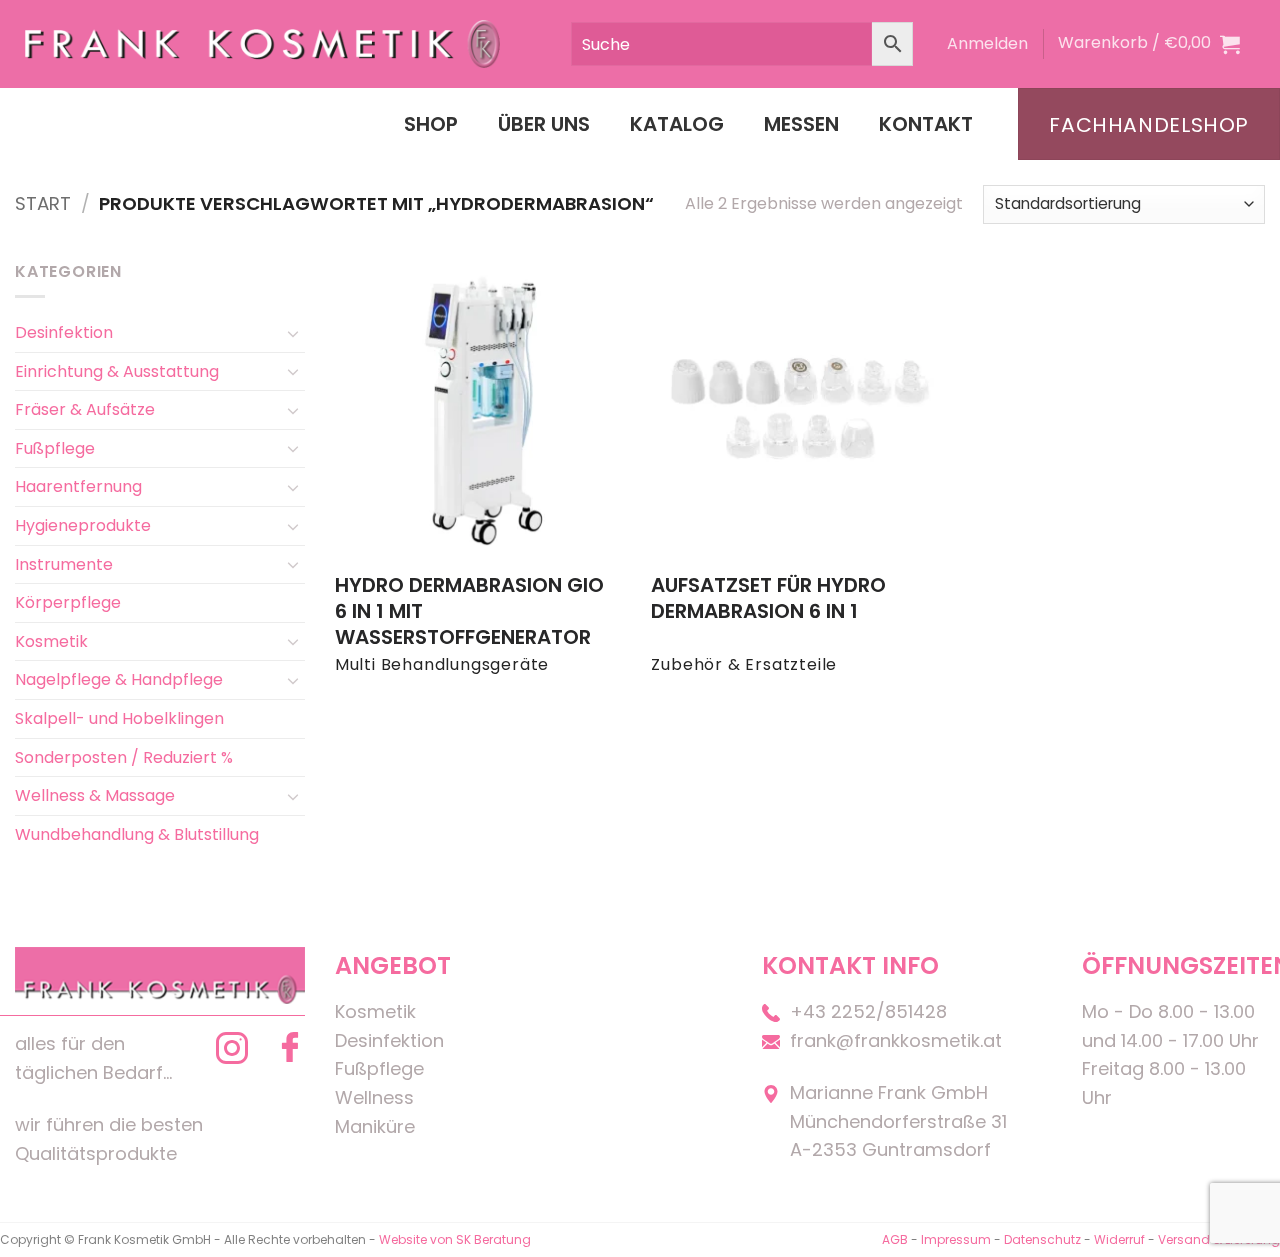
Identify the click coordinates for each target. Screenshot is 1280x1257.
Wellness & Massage (95, 795)
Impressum (957, 1239)
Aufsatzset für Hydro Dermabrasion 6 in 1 (768, 598)
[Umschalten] (293, 333)
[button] (987, 44)
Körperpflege (68, 602)
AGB (895, 1239)
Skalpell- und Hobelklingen (119, 718)
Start (43, 203)
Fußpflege (55, 448)
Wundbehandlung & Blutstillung (137, 834)
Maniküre (375, 1126)
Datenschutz (1042, 1239)
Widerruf (1119, 1239)
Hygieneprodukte (83, 525)
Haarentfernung (78, 486)
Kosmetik (51, 641)
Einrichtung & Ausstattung (117, 371)
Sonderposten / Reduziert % (124, 757)
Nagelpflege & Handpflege (119, 679)
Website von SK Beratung (455, 1239)
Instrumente (64, 564)
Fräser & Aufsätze (85, 409)
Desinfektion (64, 332)
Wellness (374, 1097)
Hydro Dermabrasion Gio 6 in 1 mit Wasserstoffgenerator (469, 611)
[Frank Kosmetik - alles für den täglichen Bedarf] (263, 44)
